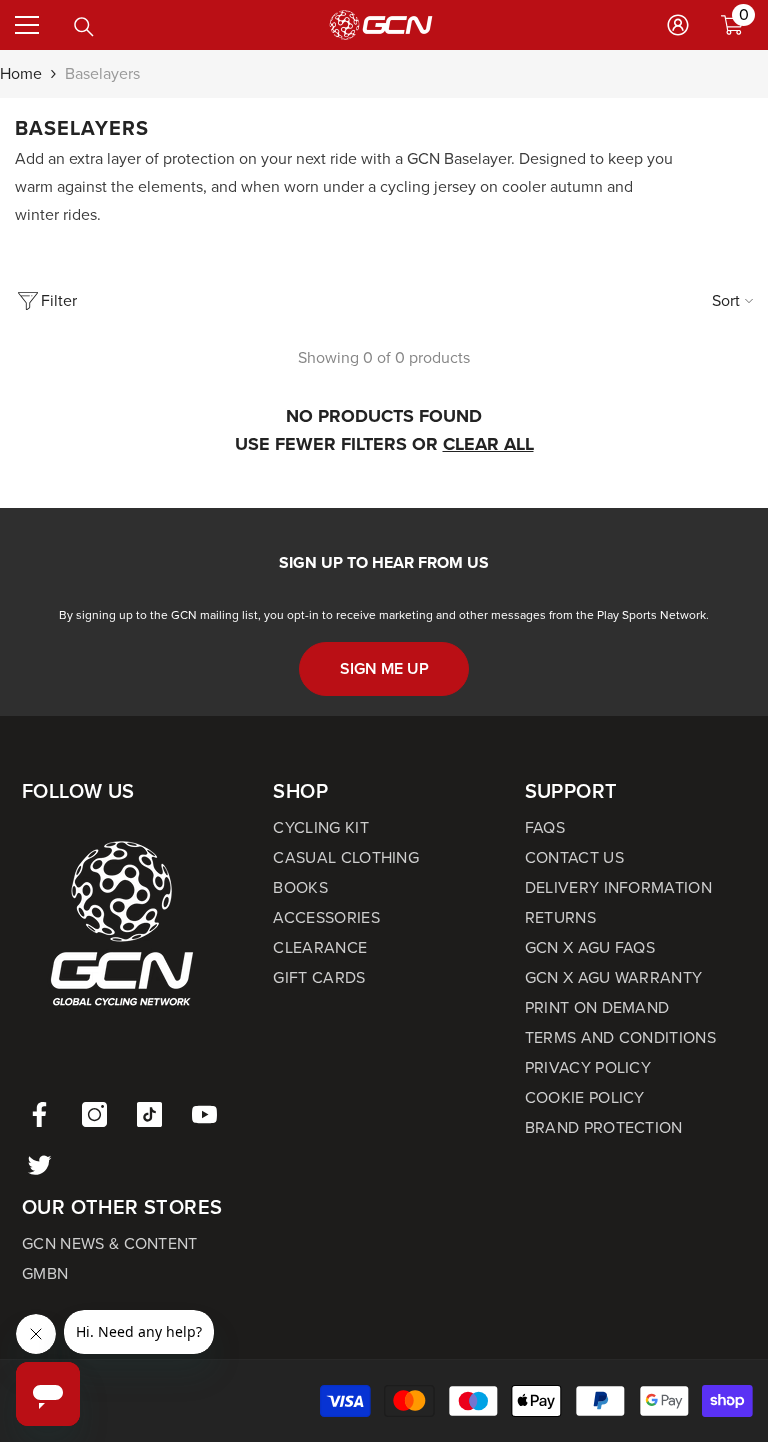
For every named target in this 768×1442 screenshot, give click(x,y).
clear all (488, 444)
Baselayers (102, 73)
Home (21, 73)
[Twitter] (39, 1164)
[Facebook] (39, 1114)
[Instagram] (94, 1114)
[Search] (84, 27)
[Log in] (678, 25)
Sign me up (384, 668)
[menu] (27, 25)
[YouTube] (204, 1114)
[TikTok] (149, 1114)
